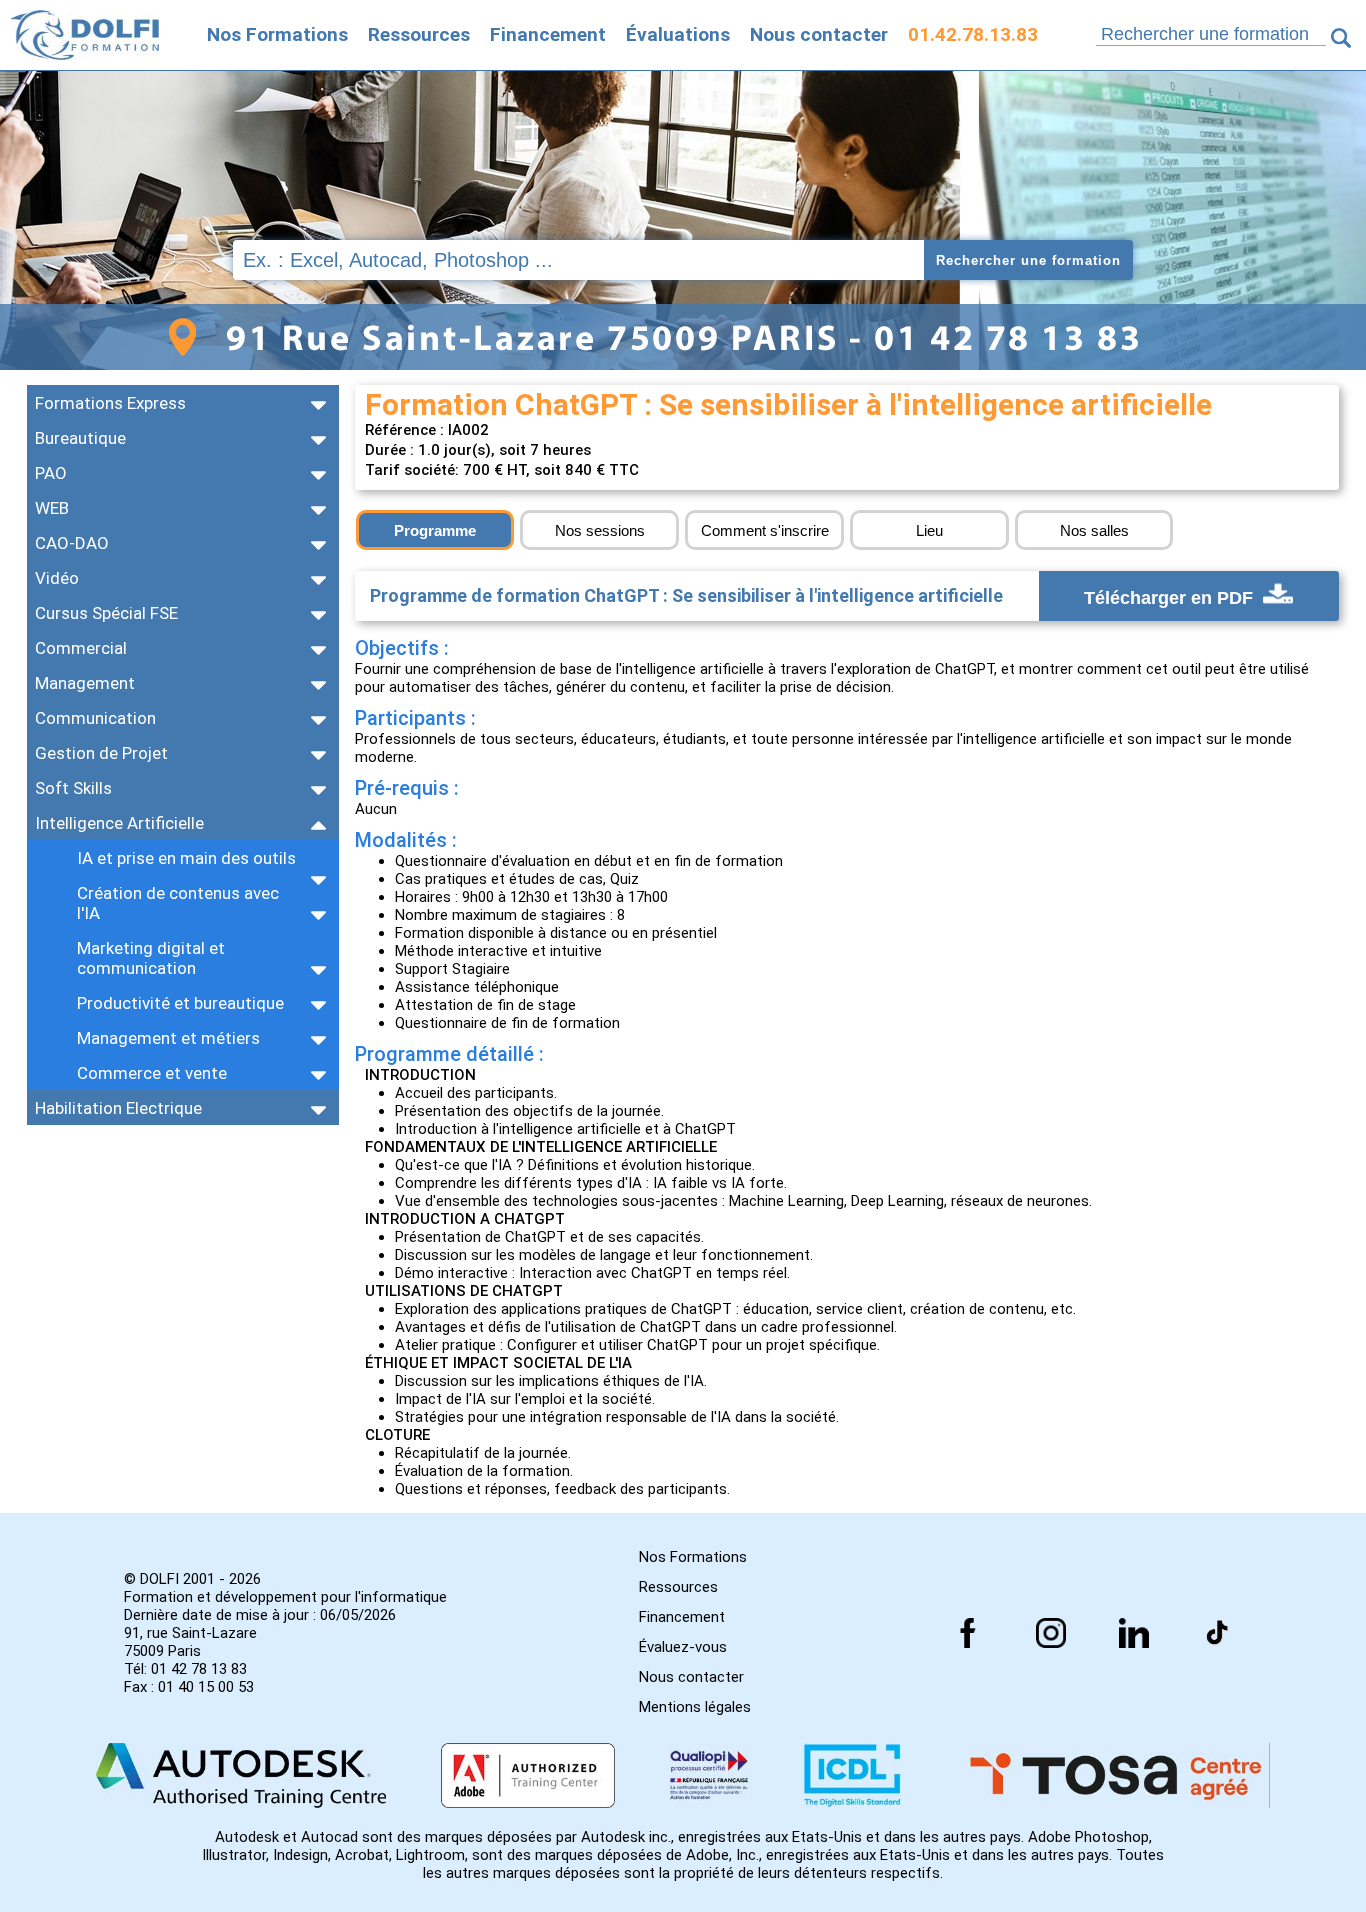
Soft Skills (73, 788)
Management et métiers (168, 1038)
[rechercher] (1341, 38)
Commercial (81, 648)
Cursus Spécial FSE (106, 613)
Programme (435, 530)
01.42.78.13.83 (973, 34)
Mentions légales (695, 1707)
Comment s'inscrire (765, 530)
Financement (548, 34)
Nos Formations (277, 34)
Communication (95, 718)
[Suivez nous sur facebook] (968, 1633)
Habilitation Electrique (118, 1108)
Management (85, 683)
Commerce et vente (152, 1073)
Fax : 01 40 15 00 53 (189, 1687)
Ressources (419, 34)
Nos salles (1094, 530)
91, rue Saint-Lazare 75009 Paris (190, 1642)
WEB (52, 508)
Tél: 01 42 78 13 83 (185, 1669)
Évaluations (678, 34)
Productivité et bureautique (180, 1003)
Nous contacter (819, 34)
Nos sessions (600, 530)
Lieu (929, 530)
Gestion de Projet (101, 753)
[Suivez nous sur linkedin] (1134, 1633)
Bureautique (80, 438)
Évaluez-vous (683, 1647)
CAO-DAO (72, 543)
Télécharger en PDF (1171, 597)
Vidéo (57, 578)
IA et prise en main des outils (186, 858)
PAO (51, 473)
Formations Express (110, 403)
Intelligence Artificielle (119, 823)
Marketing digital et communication (151, 958)
